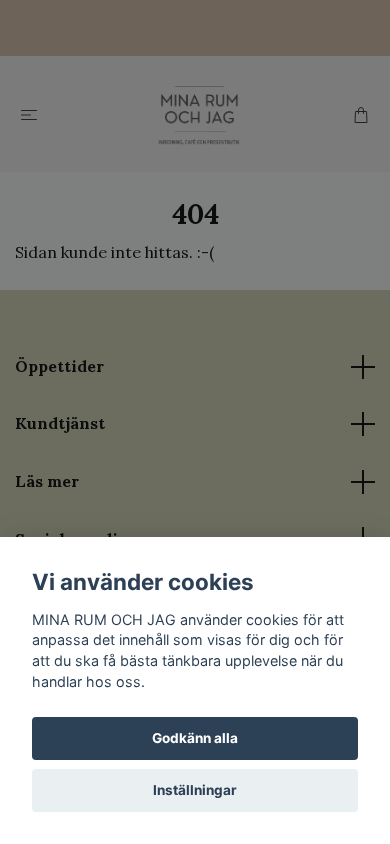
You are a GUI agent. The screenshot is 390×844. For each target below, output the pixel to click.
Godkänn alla (195, 738)
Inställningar (195, 790)
